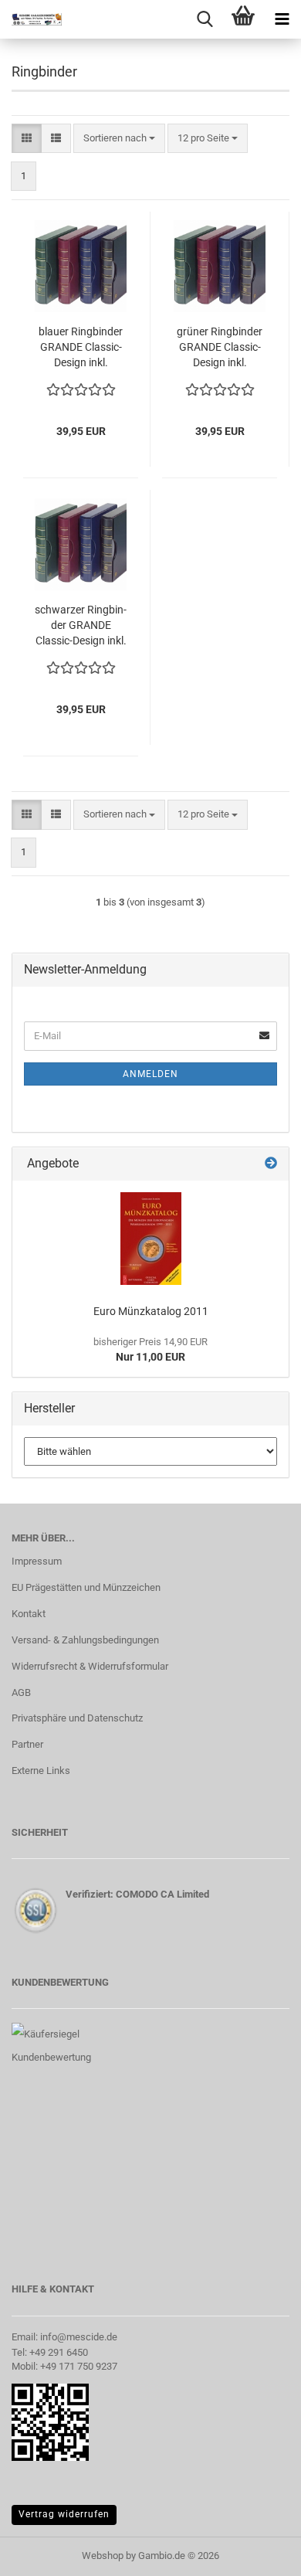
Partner (27, 1744)
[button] (27, 139)
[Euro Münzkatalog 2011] (151, 1239)
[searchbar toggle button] (205, 19)
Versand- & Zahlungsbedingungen (85, 1640)
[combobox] (119, 139)
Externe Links (41, 1771)
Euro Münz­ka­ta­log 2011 (151, 1311)
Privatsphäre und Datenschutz (77, 1718)
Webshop (103, 2556)
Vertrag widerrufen (64, 2514)
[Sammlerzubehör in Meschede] (31, 19)
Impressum (37, 1561)
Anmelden (150, 1074)
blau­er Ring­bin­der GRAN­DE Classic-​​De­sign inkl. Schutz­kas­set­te (81, 348)
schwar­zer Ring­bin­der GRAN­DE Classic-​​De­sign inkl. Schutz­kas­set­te (81, 626)
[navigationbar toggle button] (282, 19)
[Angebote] (271, 1164)
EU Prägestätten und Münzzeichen (86, 1587)
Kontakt (29, 1614)
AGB (21, 1692)
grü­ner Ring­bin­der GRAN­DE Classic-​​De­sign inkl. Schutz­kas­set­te (220, 348)
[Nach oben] (259, 2553)
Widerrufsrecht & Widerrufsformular (90, 1666)
